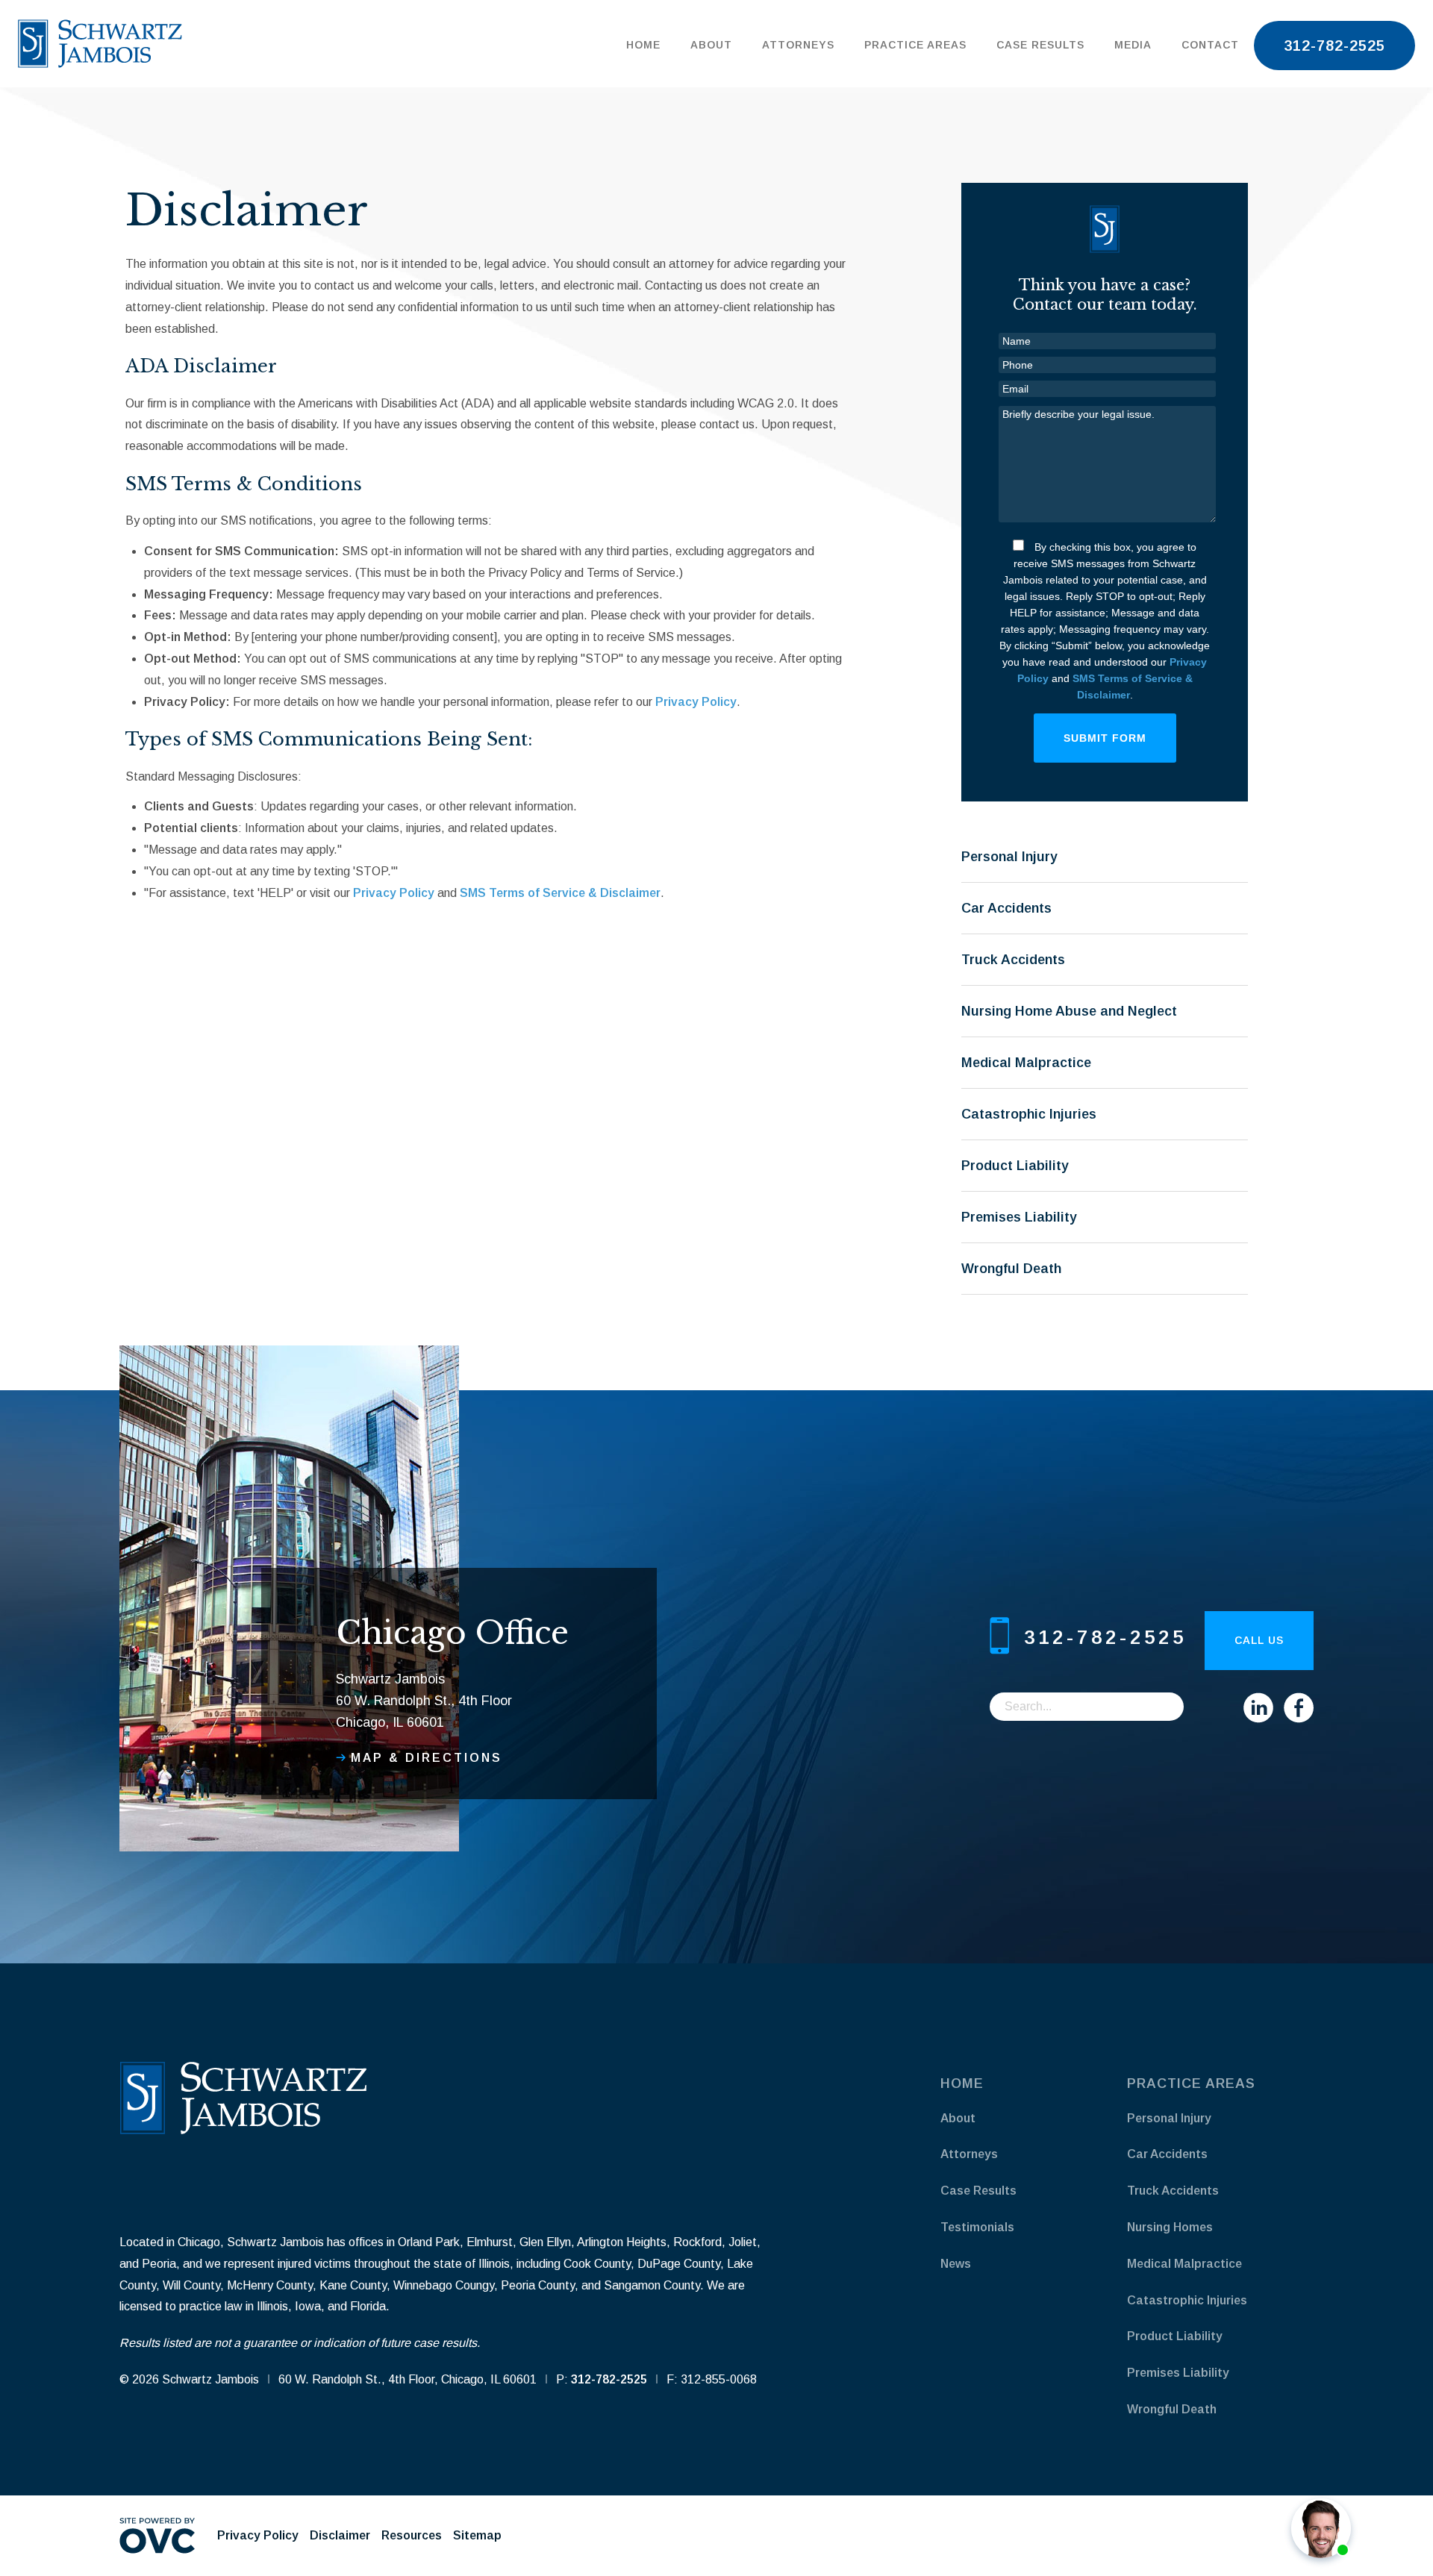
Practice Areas (915, 45)
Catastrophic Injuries (1029, 1114)
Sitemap (477, 2535)
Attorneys (798, 45)
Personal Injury (1009, 857)
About (711, 45)
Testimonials (977, 2227)
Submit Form (1105, 738)
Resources (412, 2535)
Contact (1210, 45)
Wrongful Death (1011, 1269)
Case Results (1040, 45)
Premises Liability (1019, 1217)
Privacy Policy (696, 702)
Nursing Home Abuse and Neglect (1069, 1011)
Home (643, 45)
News (956, 2264)
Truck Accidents (1013, 960)
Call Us (1259, 1640)
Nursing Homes (1170, 2227)
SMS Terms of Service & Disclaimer (560, 893)
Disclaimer (340, 2535)
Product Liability (1015, 1166)
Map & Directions (427, 1758)
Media (1133, 45)
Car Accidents (1006, 908)
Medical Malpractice (1026, 1063)
